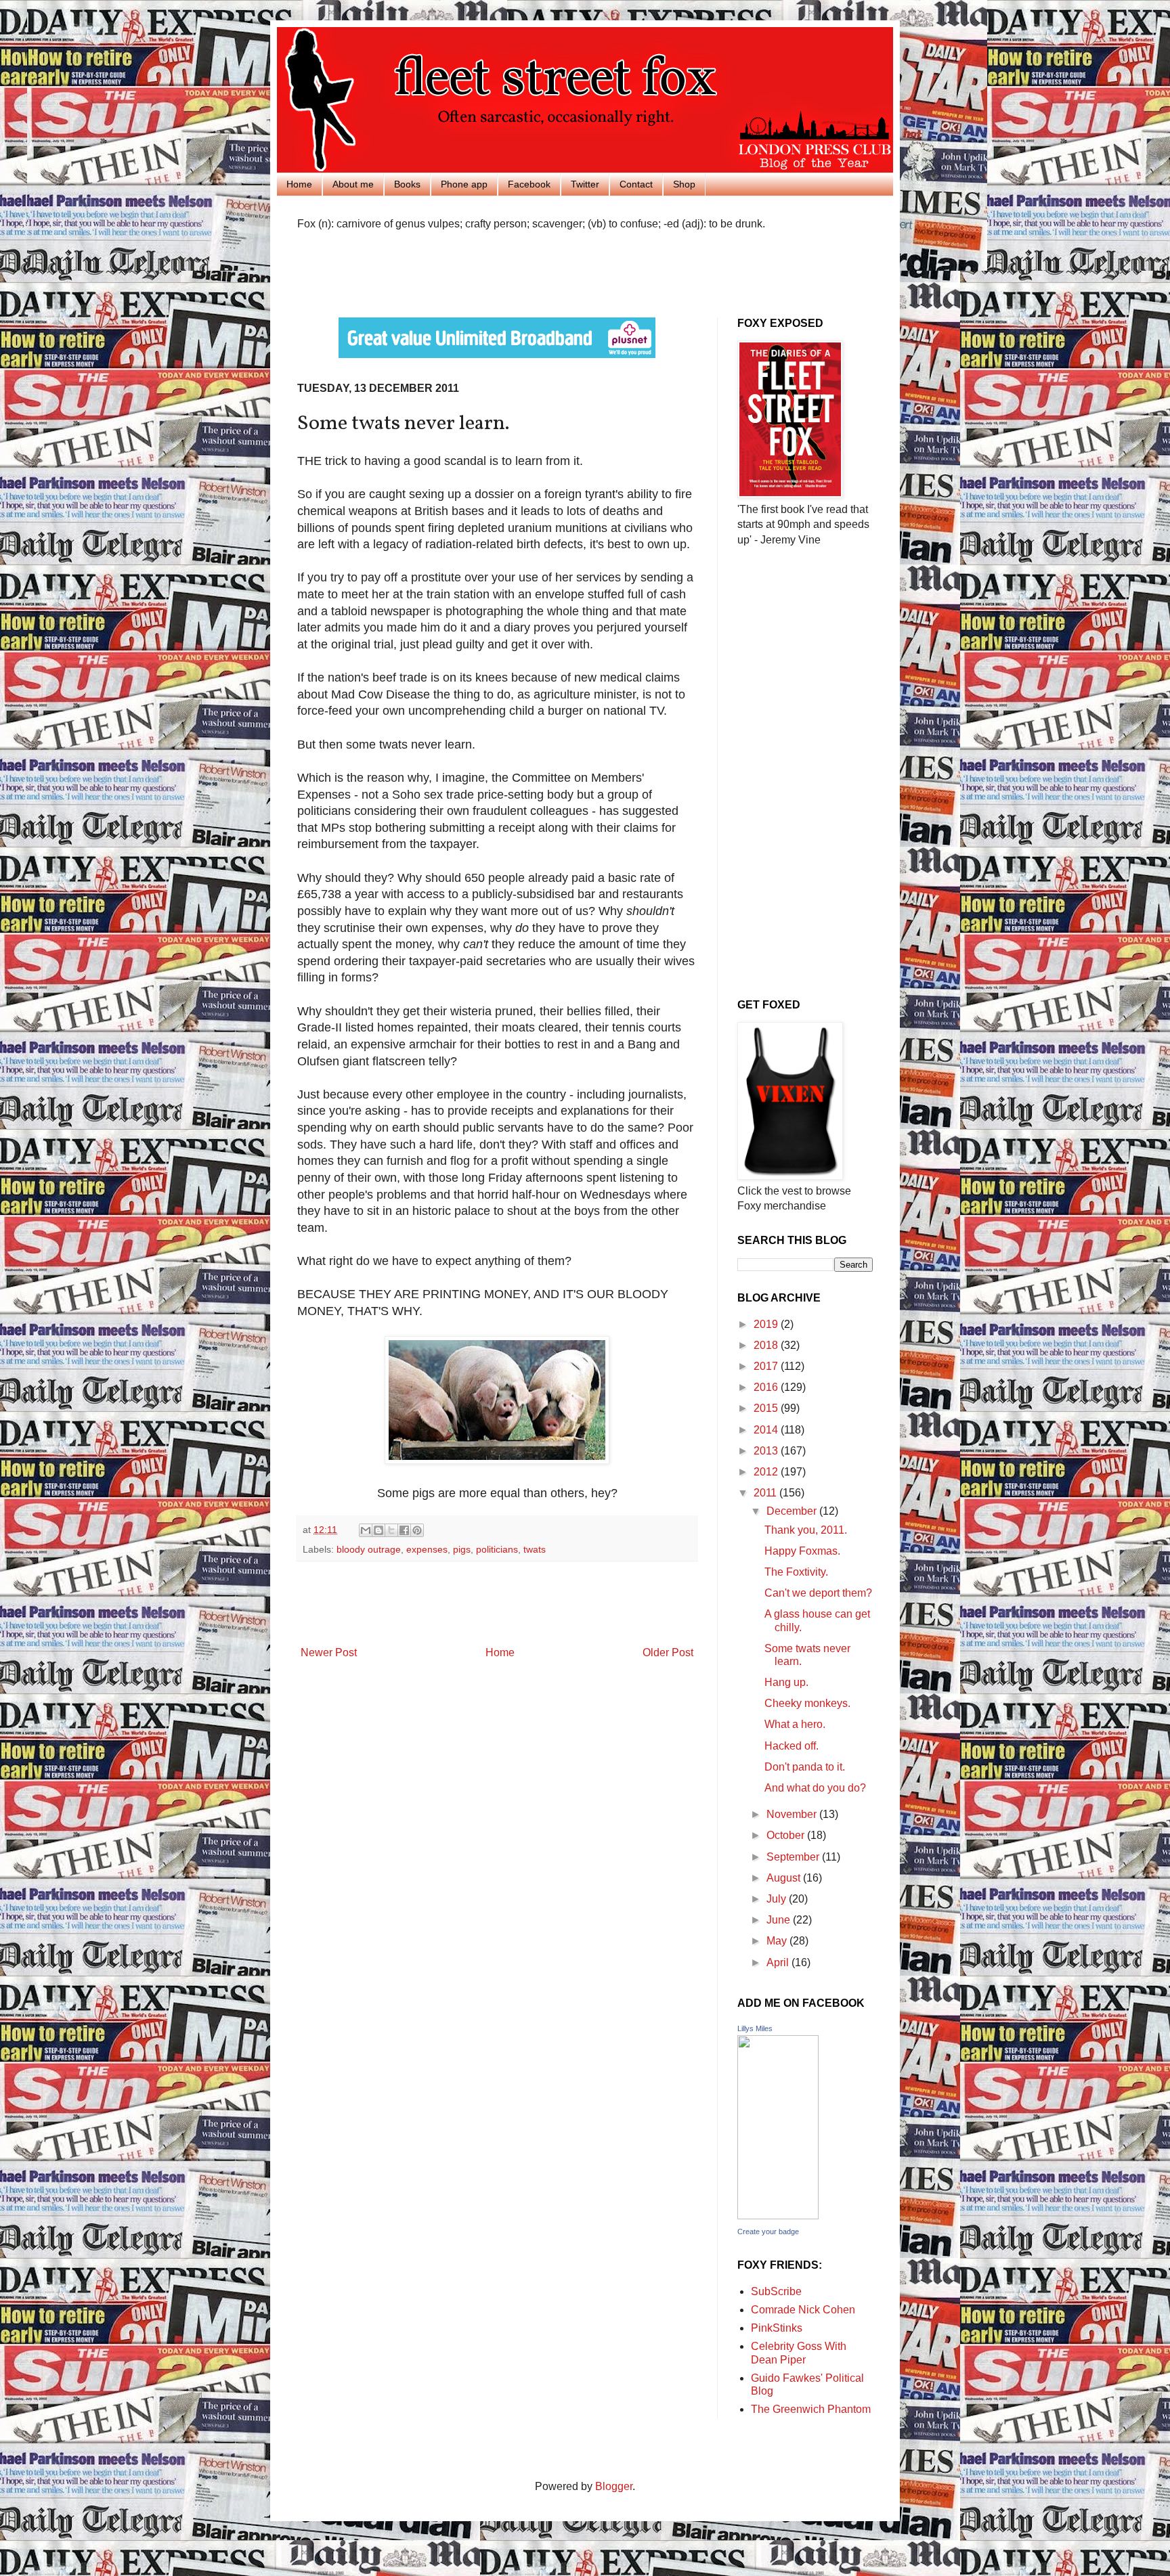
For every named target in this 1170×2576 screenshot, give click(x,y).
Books (407, 184)
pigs (462, 1549)
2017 (767, 1366)
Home (299, 184)
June (780, 1920)
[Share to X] (391, 1530)
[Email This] (366, 1530)
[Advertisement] (456, 272)
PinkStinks (777, 2328)
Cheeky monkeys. (807, 1703)
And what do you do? (815, 1788)
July (778, 1899)
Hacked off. (792, 1746)
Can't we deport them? (818, 1593)
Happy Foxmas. (802, 1551)
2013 (767, 1451)
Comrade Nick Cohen (803, 2310)
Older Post (668, 1652)
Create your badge (768, 2231)
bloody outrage (369, 1549)
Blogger (614, 2486)
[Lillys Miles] (778, 2216)
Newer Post (329, 1652)
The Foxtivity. (796, 1572)
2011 (766, 1493)
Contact (636, 184)
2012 (767, 1472)
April (779, 1962)
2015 (767, 1408)
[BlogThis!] (378, 1530)
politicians (497, 1549)
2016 (767, 1387)
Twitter (585, 184)
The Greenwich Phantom (811, 2409)
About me (353, 184)
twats (535, 1549)
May (778, 1941)
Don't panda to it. (805, 1767)
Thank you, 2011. (806, 1530)
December (793, 1511)
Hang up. (786, 1682)
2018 (767, 1345)
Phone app (464, 184)
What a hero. (795, 1724)
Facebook (529, 184)
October (787, 1835)
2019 (767, 1324)
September (794, 1857)
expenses (427, 1549)
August (785, 1878)
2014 (767, 1430)
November (793, 1814)
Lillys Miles (755, 2028)
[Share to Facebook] (404, 1530)
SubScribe (776, 2291)
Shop (684, 184)
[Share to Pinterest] (417, 1530)
